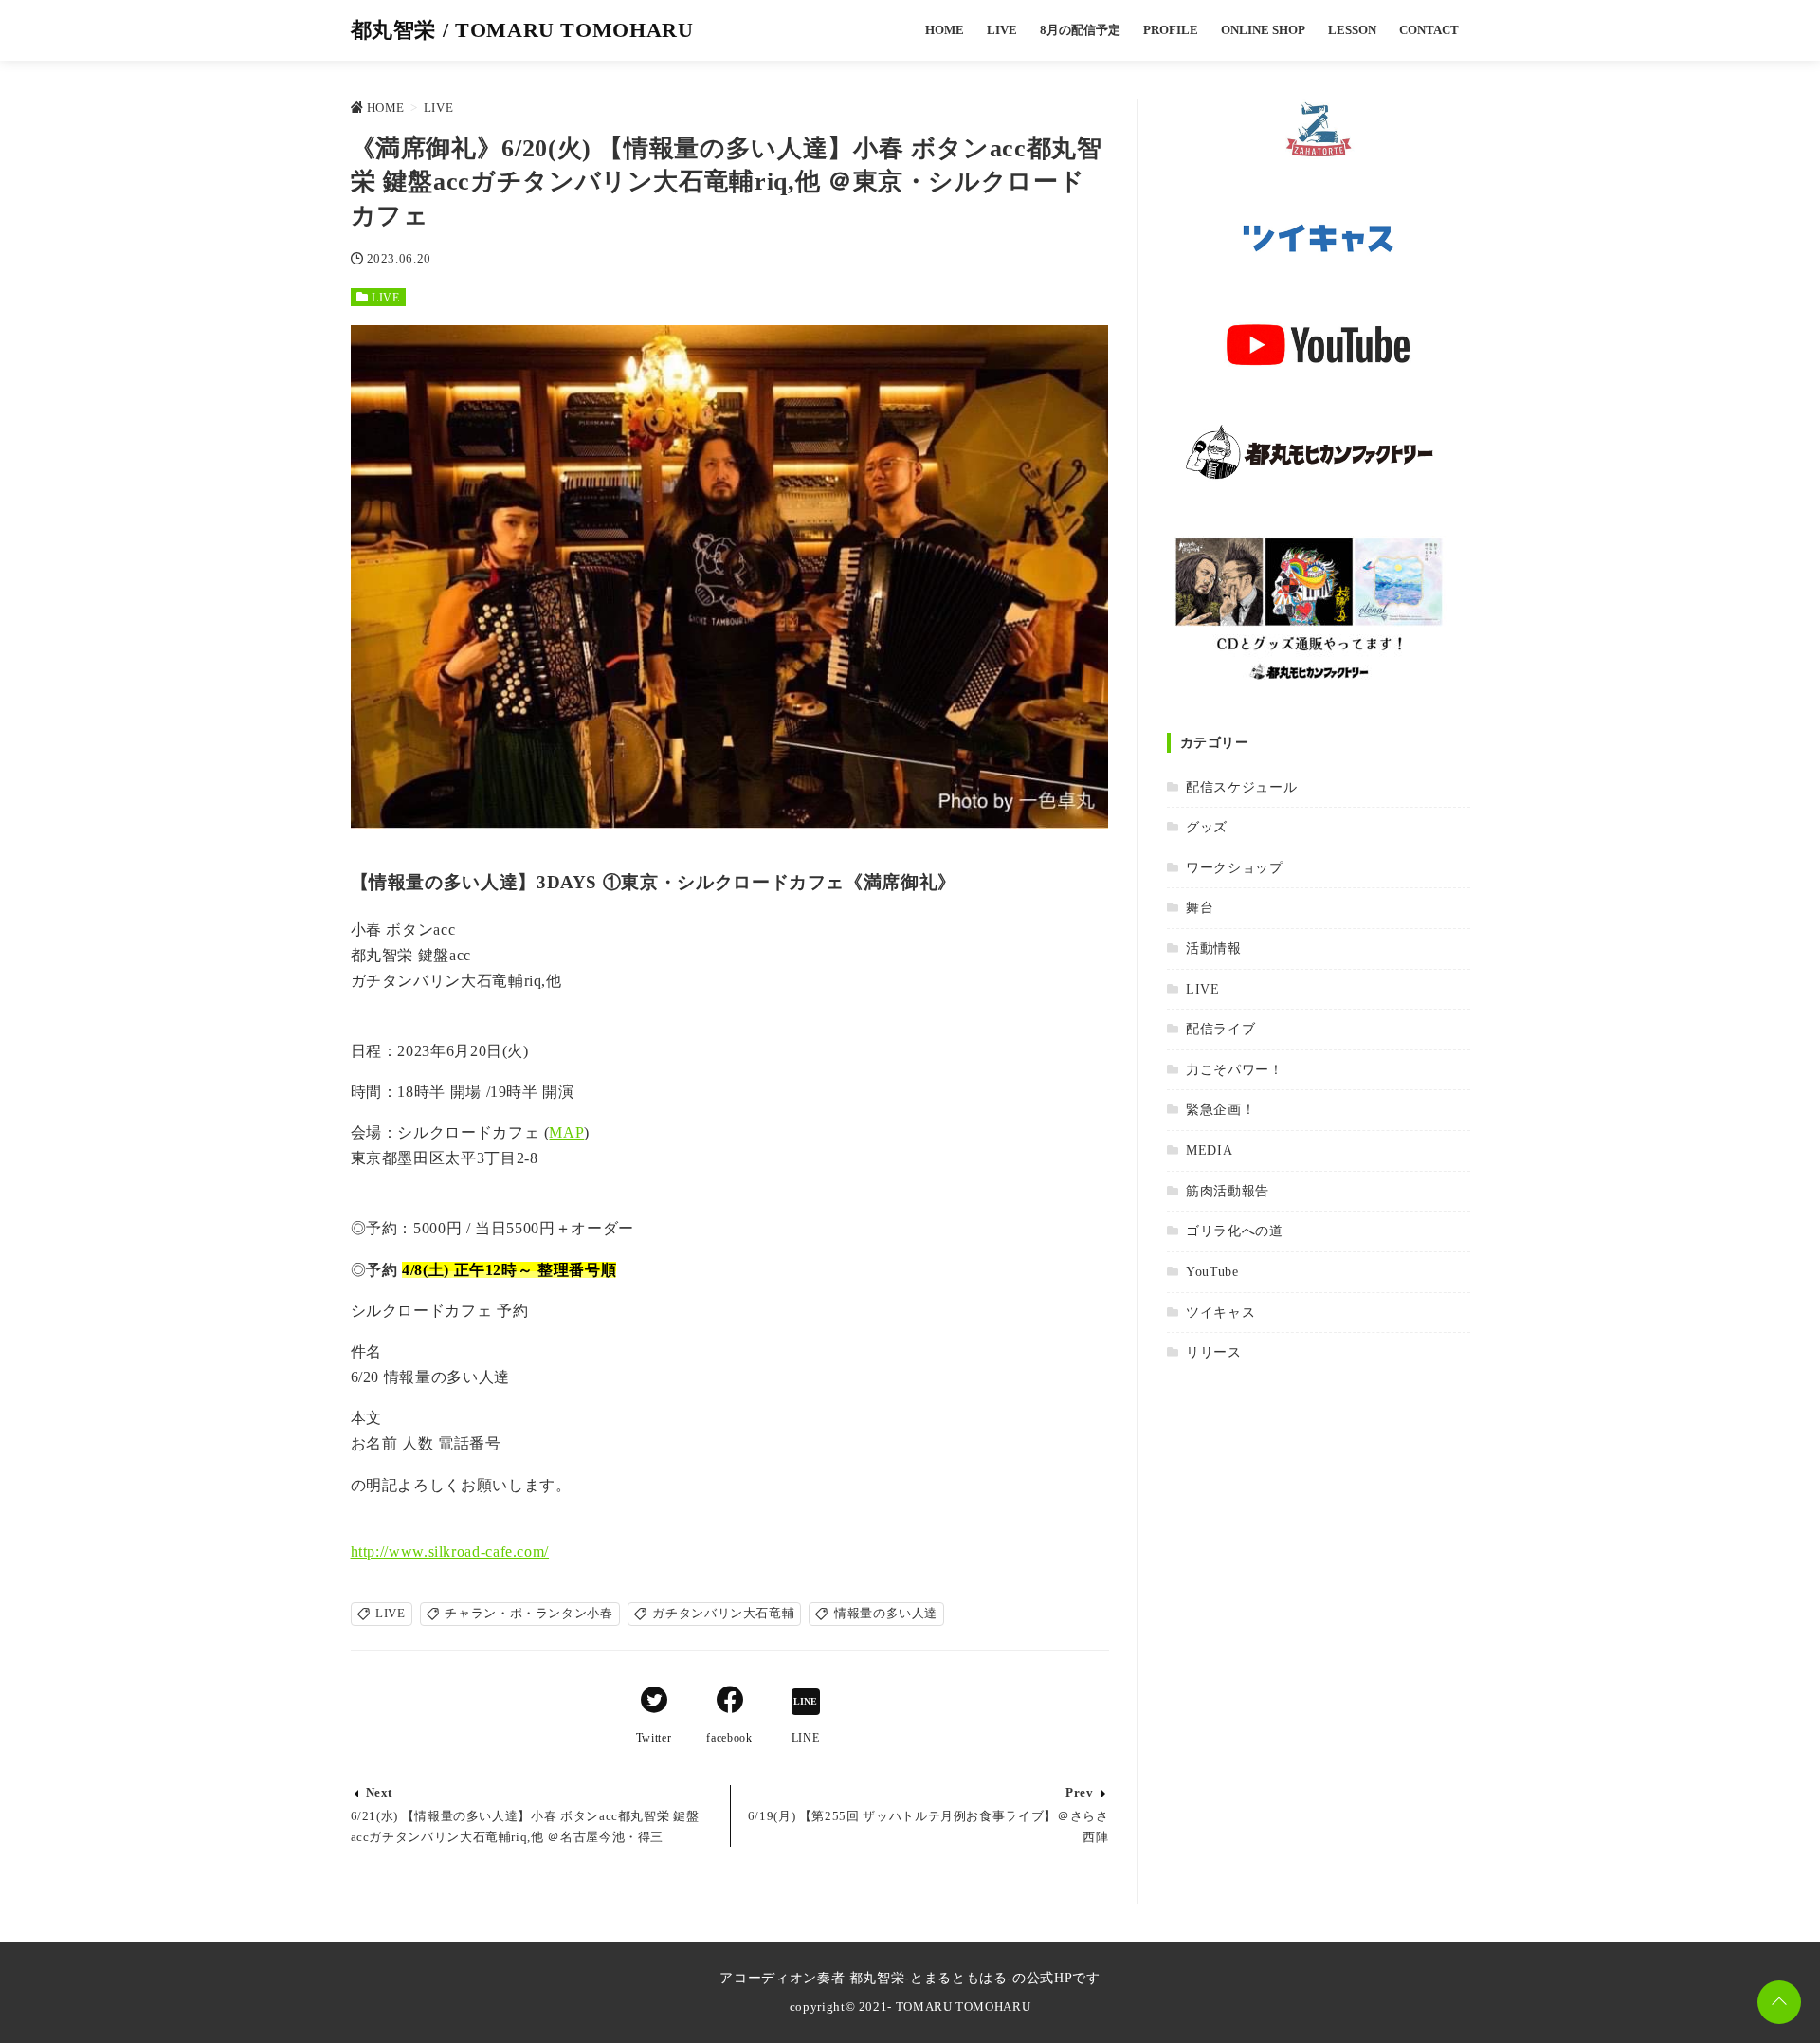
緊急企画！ (1220, 1109)
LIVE (1002, 30)
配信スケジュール (1241, 787)
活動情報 (1214, 948)
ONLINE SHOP (1263, 30)
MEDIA (1209, 1150)
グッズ (1207, 827)
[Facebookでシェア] (730, 1703)
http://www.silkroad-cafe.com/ (450, 1551)
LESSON (1352, 30)
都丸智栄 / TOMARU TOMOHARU (522, 30)
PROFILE (1171, 30)
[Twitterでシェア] (654, 1703)
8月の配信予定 (1080, 30)
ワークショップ (1234, 867)
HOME (945, 30)
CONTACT (1429, 30)
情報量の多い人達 (886, 1614)
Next (380, 1793)
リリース (1214, 1352)
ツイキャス (1220, 1312)
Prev (1080, 1793)
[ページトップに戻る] (1779, 2002)
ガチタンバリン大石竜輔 (723, 1614)
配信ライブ (1220, 1029)
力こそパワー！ (1234, 1069)
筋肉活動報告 (1228, 1191)
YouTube (1212, 1271)
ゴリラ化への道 (1234, 1231)
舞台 (1200, 907)
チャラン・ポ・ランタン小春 (528, 1614)
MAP (566, 1132)
